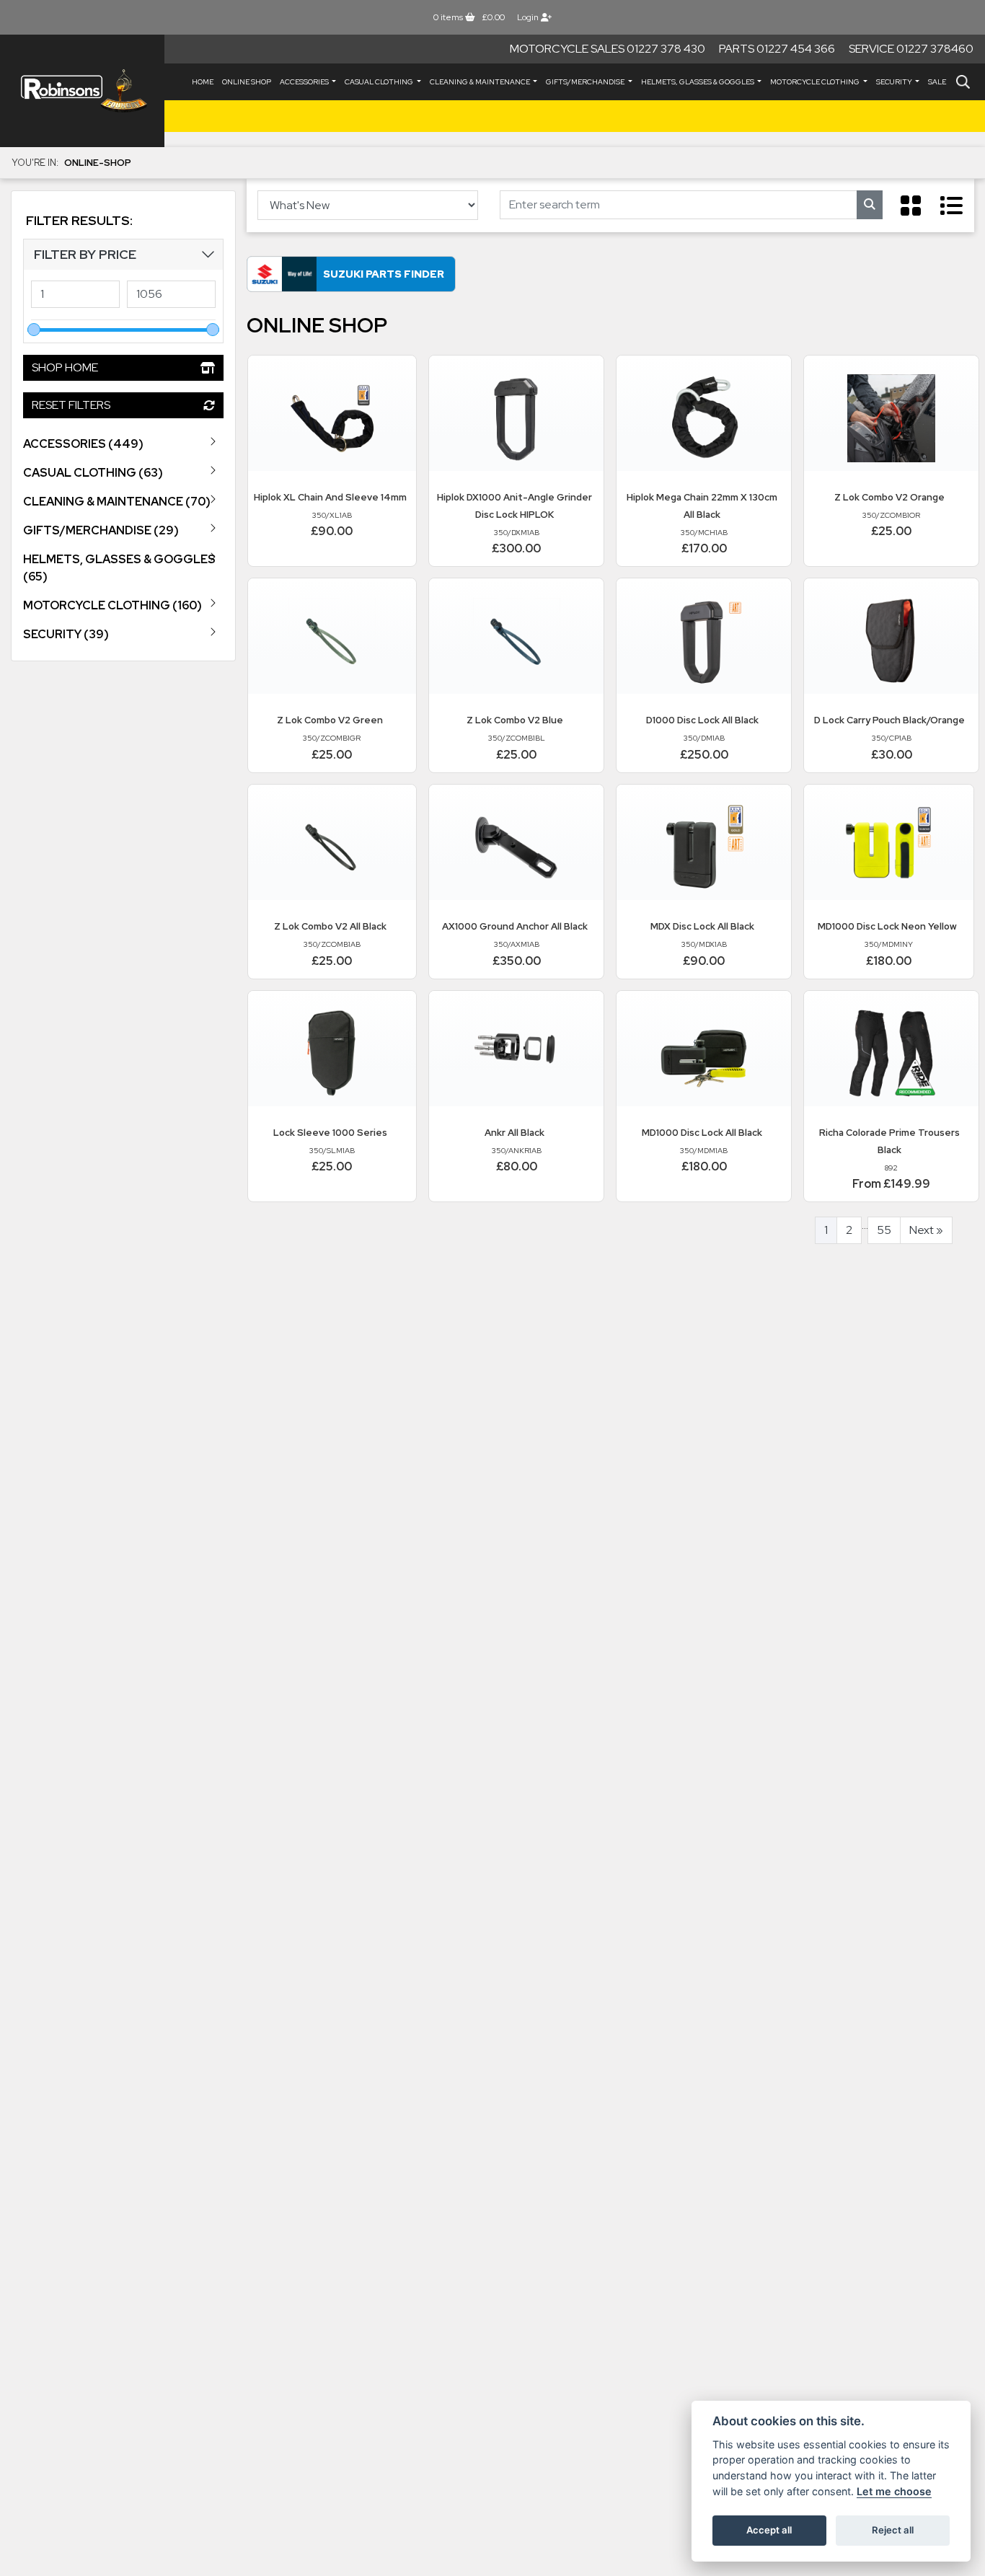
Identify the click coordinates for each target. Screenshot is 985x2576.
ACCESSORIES (305, 82)
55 (884, 1230)
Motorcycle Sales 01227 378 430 (608, 49)
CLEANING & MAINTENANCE (481, 82)
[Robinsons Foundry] (82, 91)
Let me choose (894, 2491)
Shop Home (65, 367)
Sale (937, 82)
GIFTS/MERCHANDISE (586, 82)
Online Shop (247, 82)
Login (529, 17)
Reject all (893, 2530)
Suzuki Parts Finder (384, 274)
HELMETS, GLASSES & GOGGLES (698, 82)
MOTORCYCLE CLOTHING (816, 82)
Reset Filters (71, 404)
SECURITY (895, 82)
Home (203, 82)
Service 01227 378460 (911, 49)
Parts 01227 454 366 (777, 49)
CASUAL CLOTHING (380, 82)
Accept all (769, 2530)
